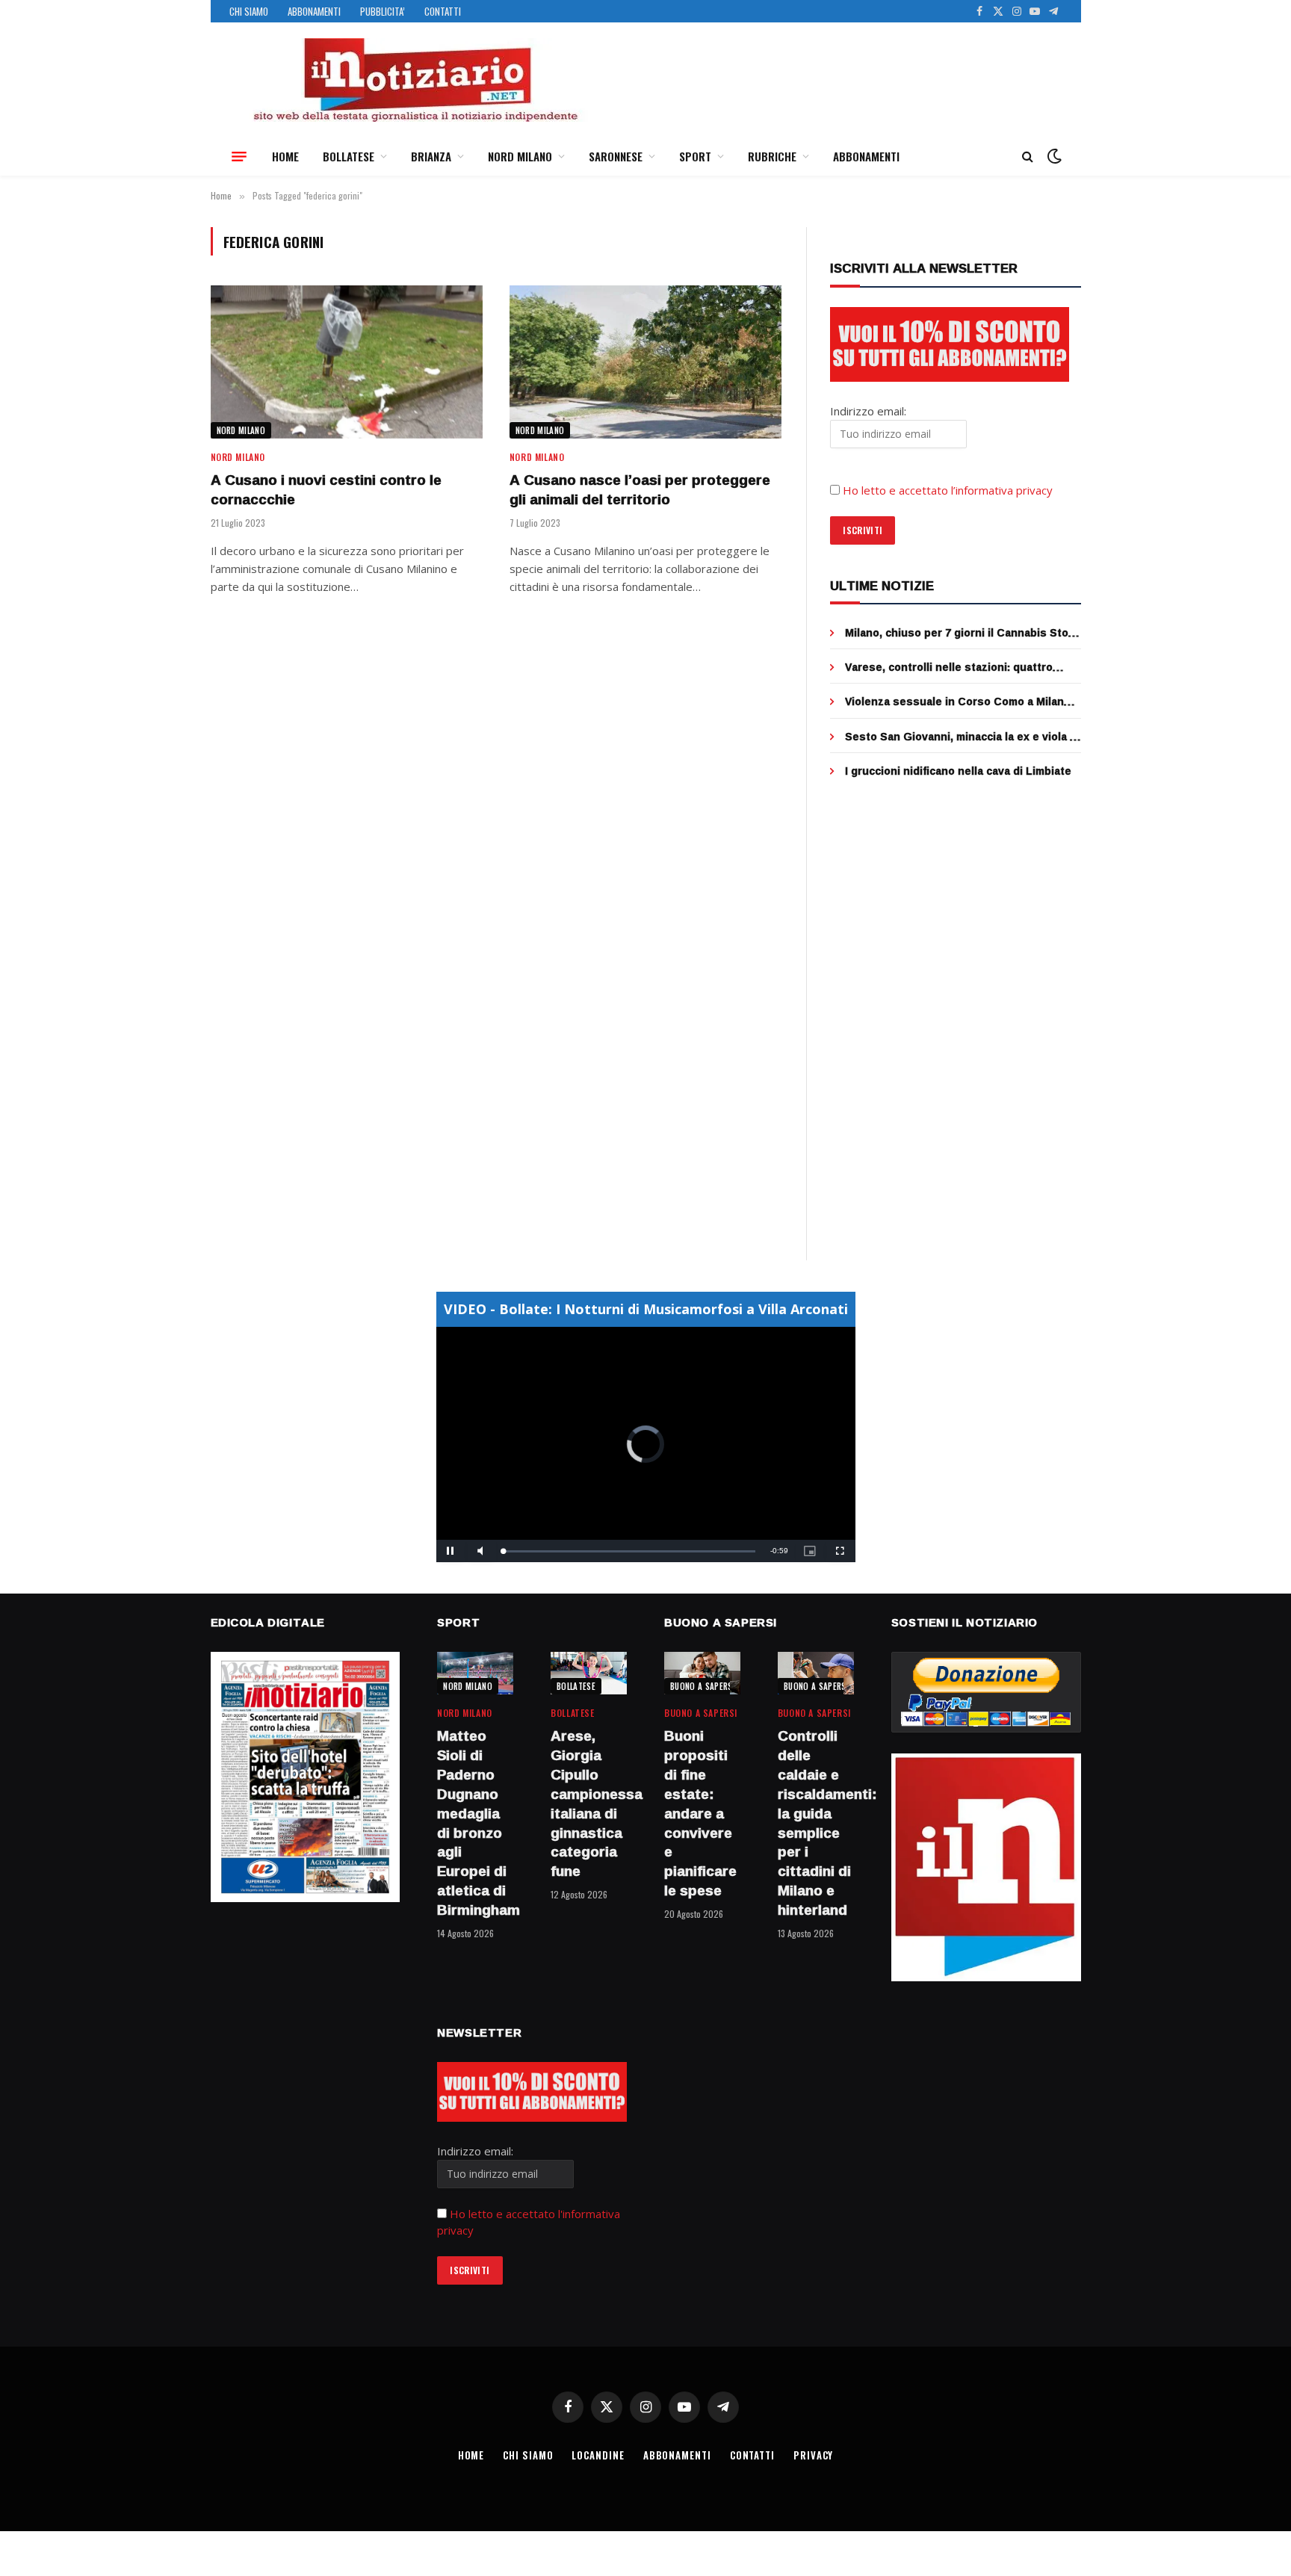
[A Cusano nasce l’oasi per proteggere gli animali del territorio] (645, 362)
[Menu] (239, 156)
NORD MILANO (520, 156)
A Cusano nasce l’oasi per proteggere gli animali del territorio (640, 490)
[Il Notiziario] (415, 80)
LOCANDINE (598, 2455)
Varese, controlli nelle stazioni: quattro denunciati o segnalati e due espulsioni (950, 667)
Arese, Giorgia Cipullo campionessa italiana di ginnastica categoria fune (589, 1804)
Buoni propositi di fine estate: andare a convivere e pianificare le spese (700, 1813)
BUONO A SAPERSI (703, 1686)
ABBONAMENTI (314, 11)
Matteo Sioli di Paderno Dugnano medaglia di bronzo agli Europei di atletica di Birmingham (475, 1823)
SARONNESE (616, 156)
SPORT (695, 156)
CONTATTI (443, 11)
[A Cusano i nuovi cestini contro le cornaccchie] (347, 362)
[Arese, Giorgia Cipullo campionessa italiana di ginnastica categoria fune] (589, 1673)
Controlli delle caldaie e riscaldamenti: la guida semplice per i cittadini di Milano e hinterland (816, 1823)
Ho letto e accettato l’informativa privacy (948, 490)
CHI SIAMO (249, 11)
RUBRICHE (772, 156)
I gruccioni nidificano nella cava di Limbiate (958, 771)
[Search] (1028, 157)
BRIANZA (431, 156)
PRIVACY (813, 2455)
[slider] (629, 1551)
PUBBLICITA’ (383, 11)
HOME (285, 156)
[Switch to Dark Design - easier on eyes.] (1053, 156)
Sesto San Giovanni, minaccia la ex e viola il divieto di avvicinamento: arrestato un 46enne (960, 737)
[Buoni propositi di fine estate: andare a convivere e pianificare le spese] (702, 1673)
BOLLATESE (349, 156)
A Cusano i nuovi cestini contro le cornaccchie (326, 490)
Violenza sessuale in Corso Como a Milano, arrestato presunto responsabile (959, 702)
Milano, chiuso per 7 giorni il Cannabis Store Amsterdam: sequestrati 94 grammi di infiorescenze (962, 633)
